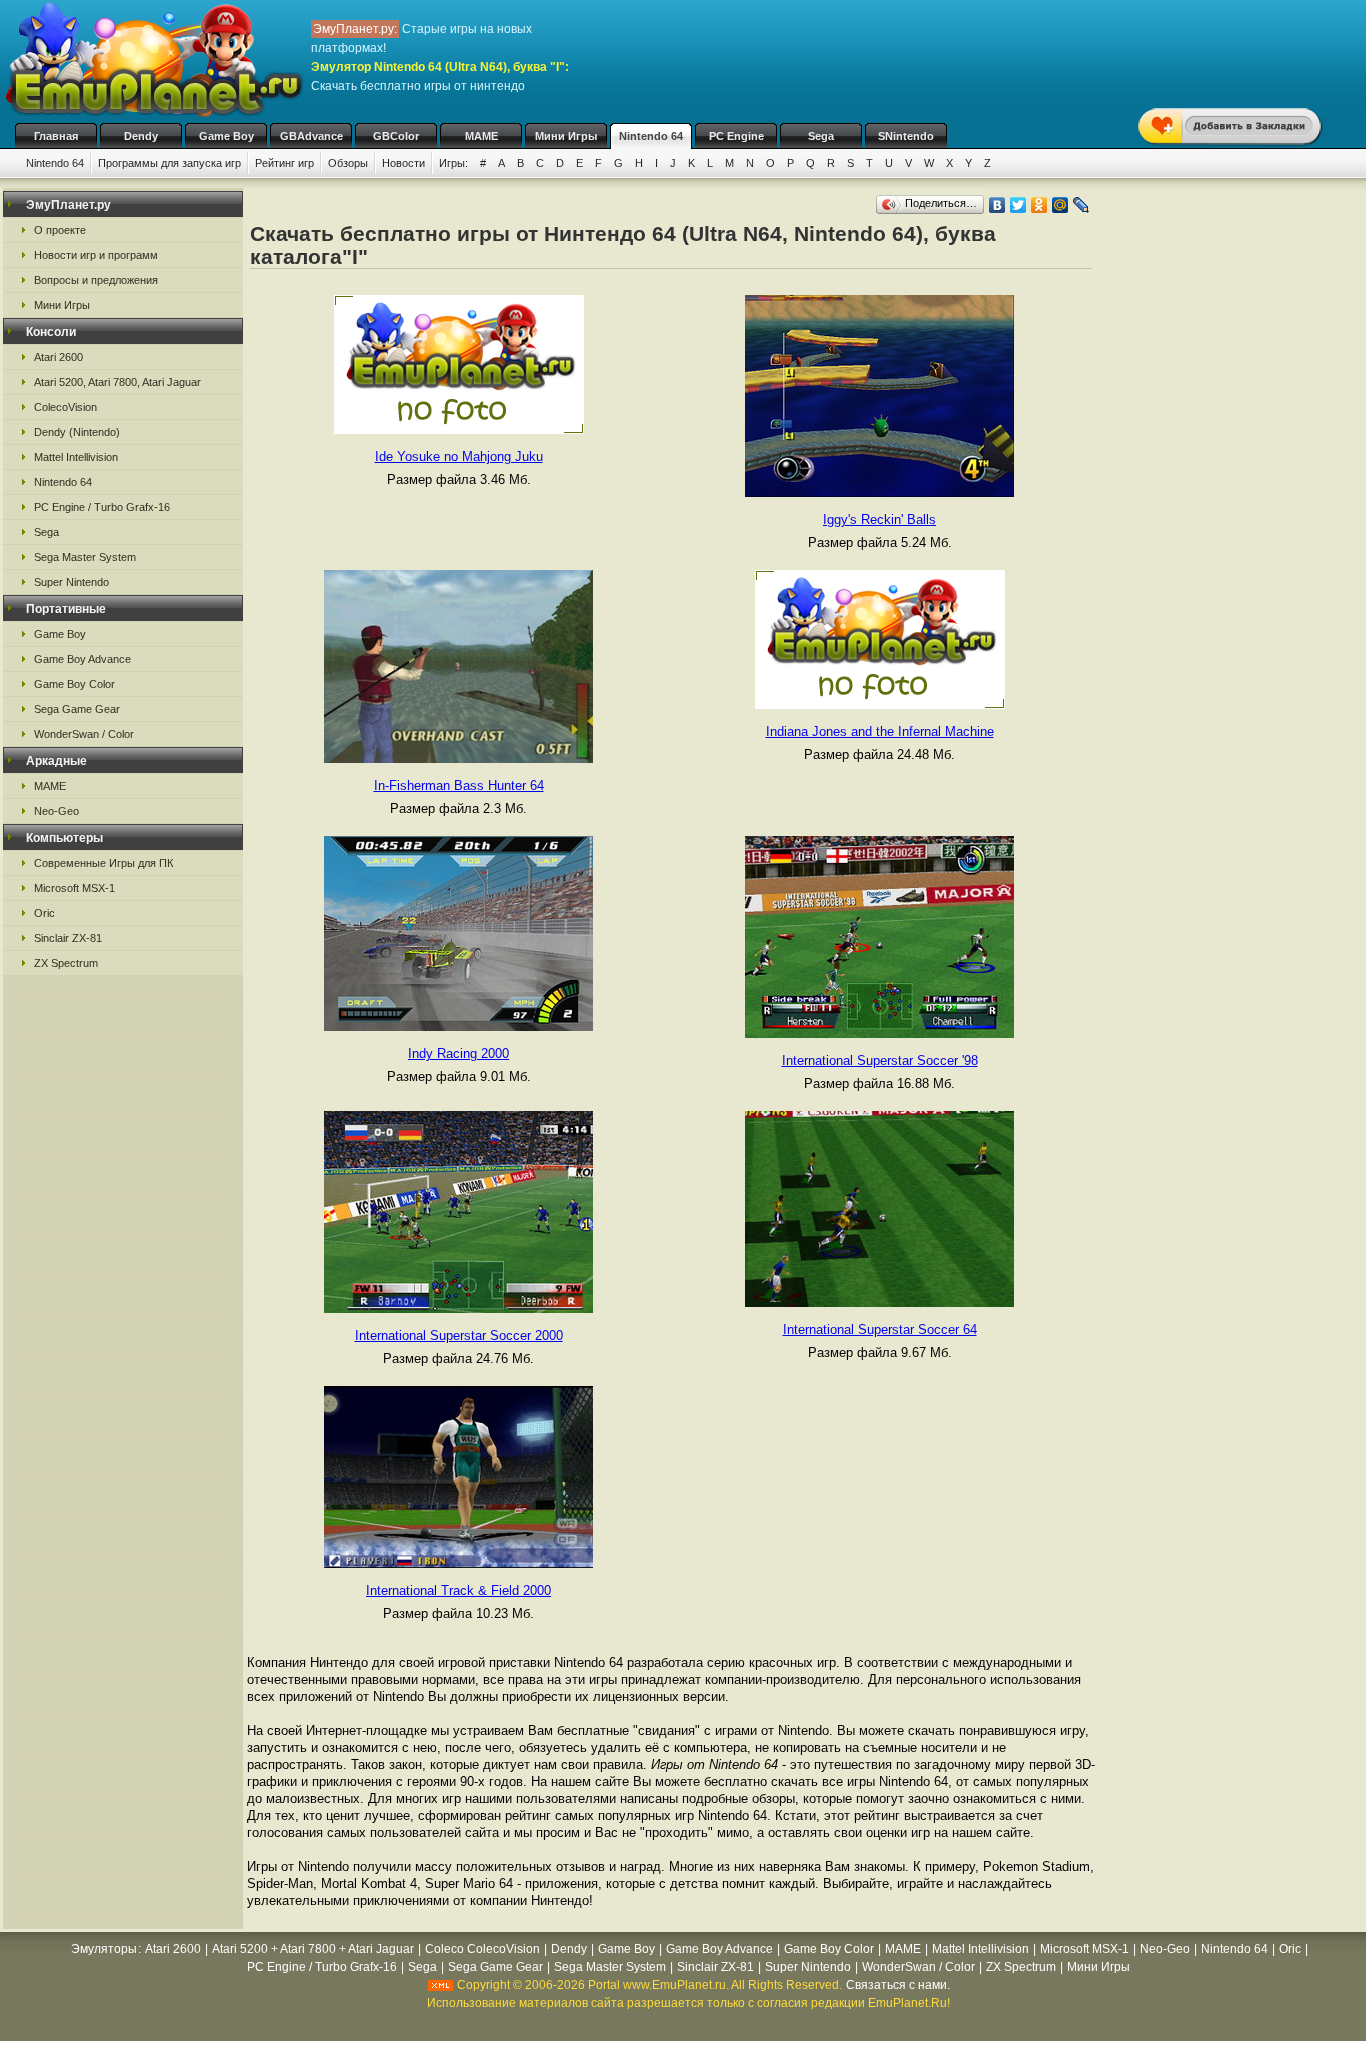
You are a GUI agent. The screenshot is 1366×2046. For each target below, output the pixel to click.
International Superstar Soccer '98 (880, 1060)
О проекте (60, 230)
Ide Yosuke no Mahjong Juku (459, 456)
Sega (821, 136)
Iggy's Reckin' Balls (879, 519)
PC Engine (736, 136)
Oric (44, 913)
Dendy (141, 136)
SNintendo (906, 136)
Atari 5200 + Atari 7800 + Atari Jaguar (313, 1949)
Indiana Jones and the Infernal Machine (880, 731)
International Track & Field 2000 (458, 1590)
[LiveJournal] (1081, 205)
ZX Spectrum (66, 963)
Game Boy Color (74, 684)
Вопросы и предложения (96, 280)
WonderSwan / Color (84, 734)
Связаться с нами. (898, 1985)
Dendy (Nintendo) (77, 432)
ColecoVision (65, 407)
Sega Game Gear (77, 709)
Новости (403, 163)
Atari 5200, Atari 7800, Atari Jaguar (117, 382)
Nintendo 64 (651, 136)
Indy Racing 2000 (458, 1053)
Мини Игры (566, 136)
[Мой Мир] (1060, 205)
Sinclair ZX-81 (68, 938)
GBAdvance (311, 136)
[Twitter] (1018, 205)
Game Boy (226, 136)
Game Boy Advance (82, 659)
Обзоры (348, 163)
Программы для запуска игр (169, 163)
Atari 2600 (58, 357)
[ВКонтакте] (997, 205)
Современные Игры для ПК (103, 863)
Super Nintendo (71, 582)
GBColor (396, 136)
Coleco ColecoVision (482, 1949)
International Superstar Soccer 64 (880, 1329)
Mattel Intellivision (76, 457)
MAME (481, 136)
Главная (56, 136)
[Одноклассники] (1039, 205)
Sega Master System (85, 557)
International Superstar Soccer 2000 (459, 1335)
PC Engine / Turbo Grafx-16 (102, 507)
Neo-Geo (56, 811)
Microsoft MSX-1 (74, 888)
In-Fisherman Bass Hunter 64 (459, 785)
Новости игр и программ (96, 255)
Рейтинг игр (284, 163)
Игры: (453, 163)
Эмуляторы (104, 1949)
